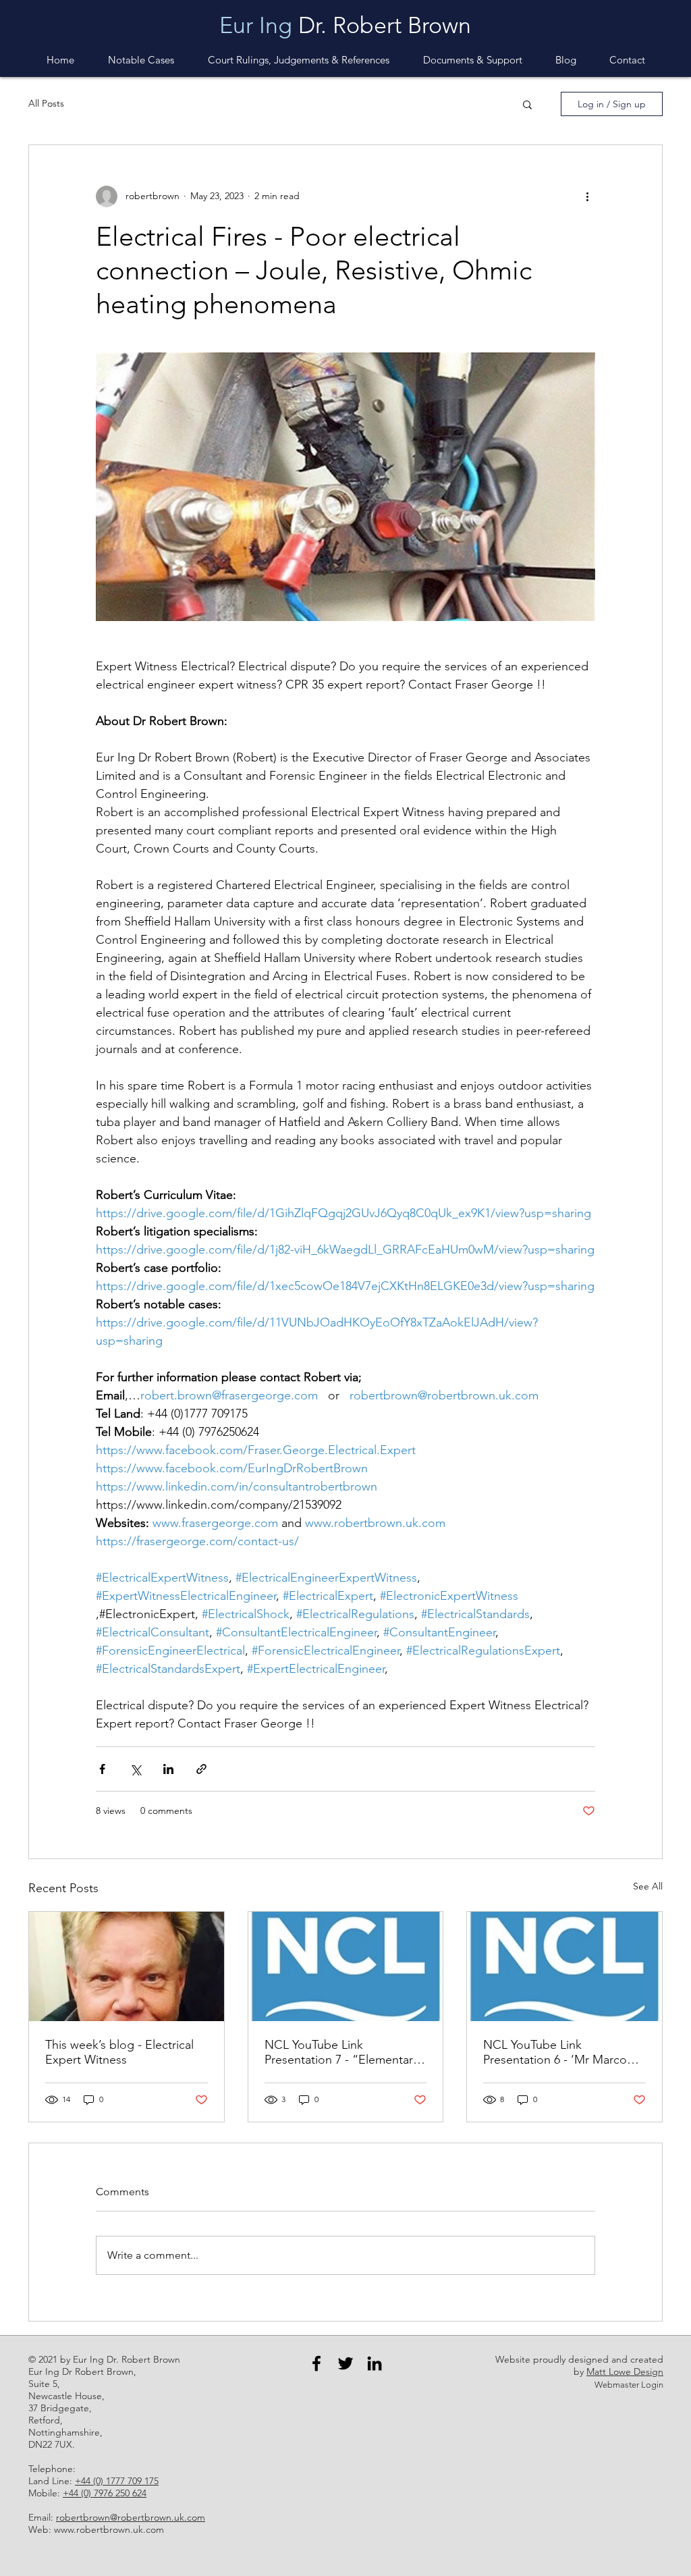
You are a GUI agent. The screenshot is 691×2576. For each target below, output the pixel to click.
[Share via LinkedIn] (168, 1769)
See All (648, 1886)
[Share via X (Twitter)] (135, 1769)
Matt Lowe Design (625, 2371)
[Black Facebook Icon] (316, 2363)
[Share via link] (201, 1769)
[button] (472, 60)
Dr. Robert (350, 25)
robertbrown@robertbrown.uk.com (131, 2517)
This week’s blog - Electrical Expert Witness (119, 2052)
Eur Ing (256, 25)
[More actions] (587, 196)
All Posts (46, 103)
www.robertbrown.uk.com (109, 2529)
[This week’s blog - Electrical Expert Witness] (127, 1966)
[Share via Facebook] (102, 1769)
